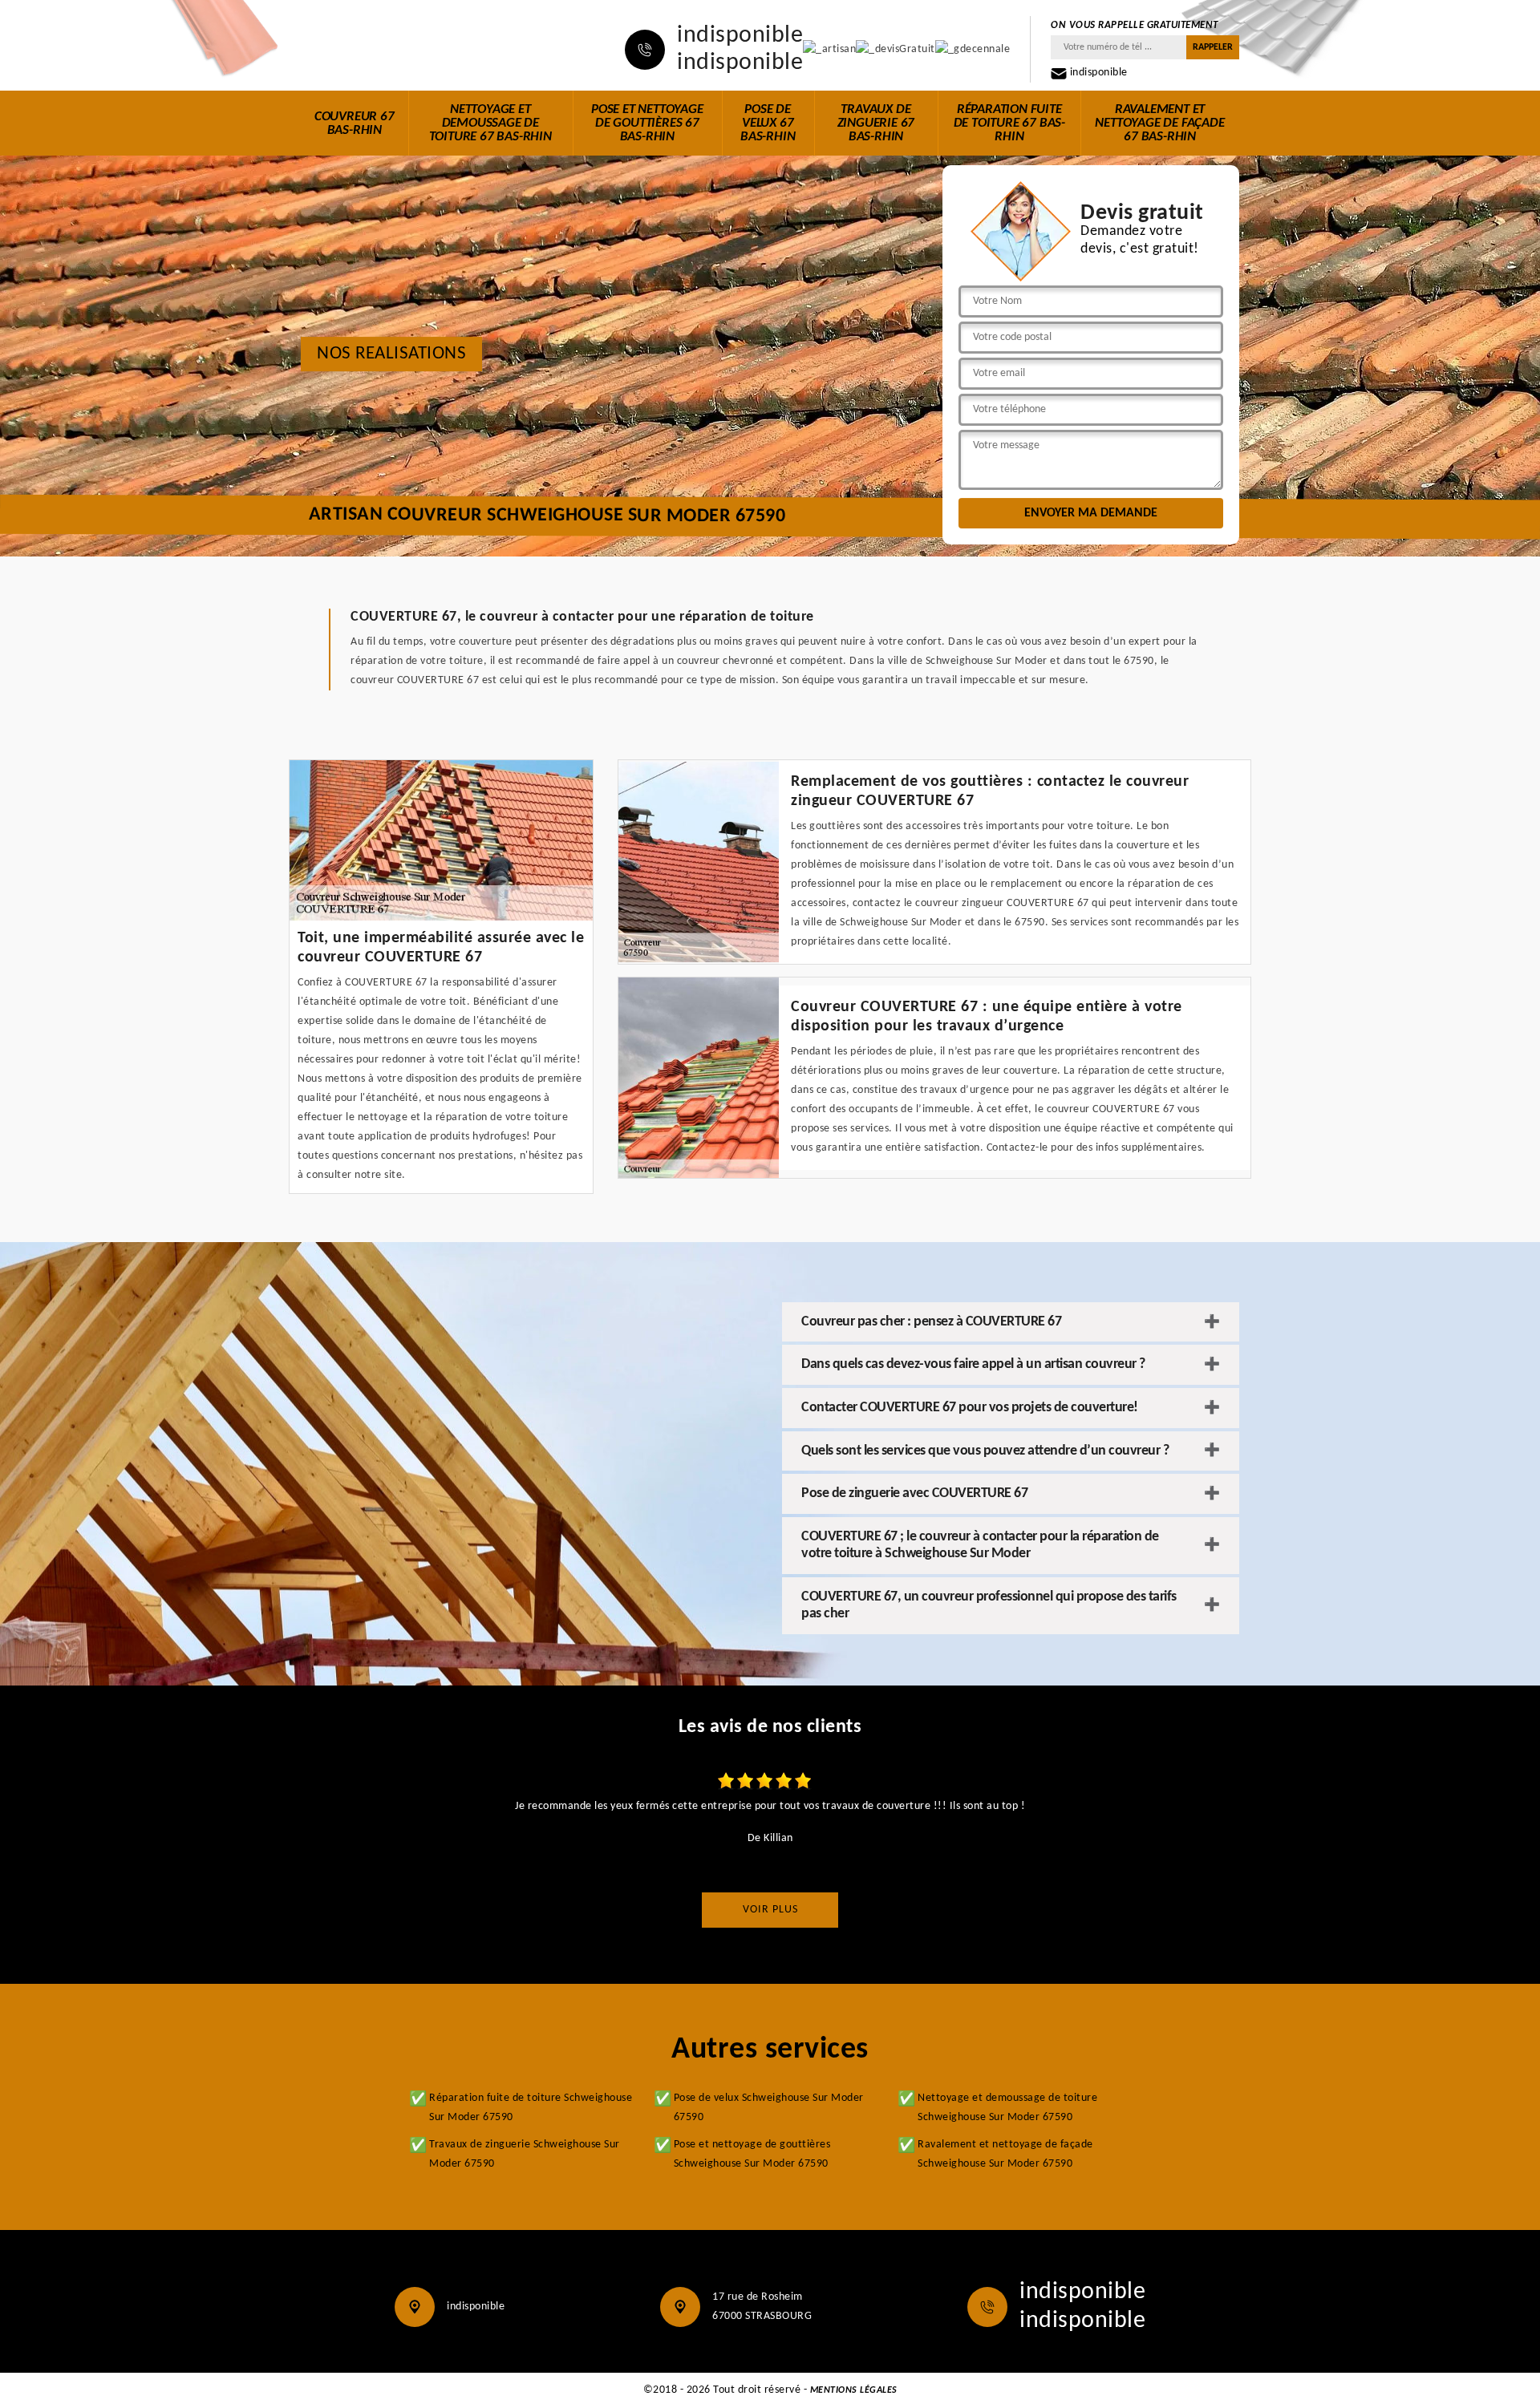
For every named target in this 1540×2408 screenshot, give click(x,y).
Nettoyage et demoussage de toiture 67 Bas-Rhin (490, 123)
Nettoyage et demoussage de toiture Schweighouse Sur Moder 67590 (1007, 2108)
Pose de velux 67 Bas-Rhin (768, 123)
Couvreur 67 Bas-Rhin (355, 123)
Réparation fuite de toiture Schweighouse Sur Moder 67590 (531, 2108)
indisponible (740, 36)
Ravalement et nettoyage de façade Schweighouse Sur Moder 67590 (1005, 2154)
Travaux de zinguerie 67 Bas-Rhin (876, 123)
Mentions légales (854, 2390)
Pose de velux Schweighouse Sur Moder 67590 (769, 2108)
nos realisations (391, 354)
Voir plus (770, 1910)
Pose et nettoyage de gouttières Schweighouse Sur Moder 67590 (752, 2154)
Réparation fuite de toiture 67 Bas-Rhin (1009, 123)
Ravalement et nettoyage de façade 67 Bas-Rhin (1159, 123)
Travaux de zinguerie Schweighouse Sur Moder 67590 (525, 2154)
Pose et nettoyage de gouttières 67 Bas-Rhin (647, 123)
